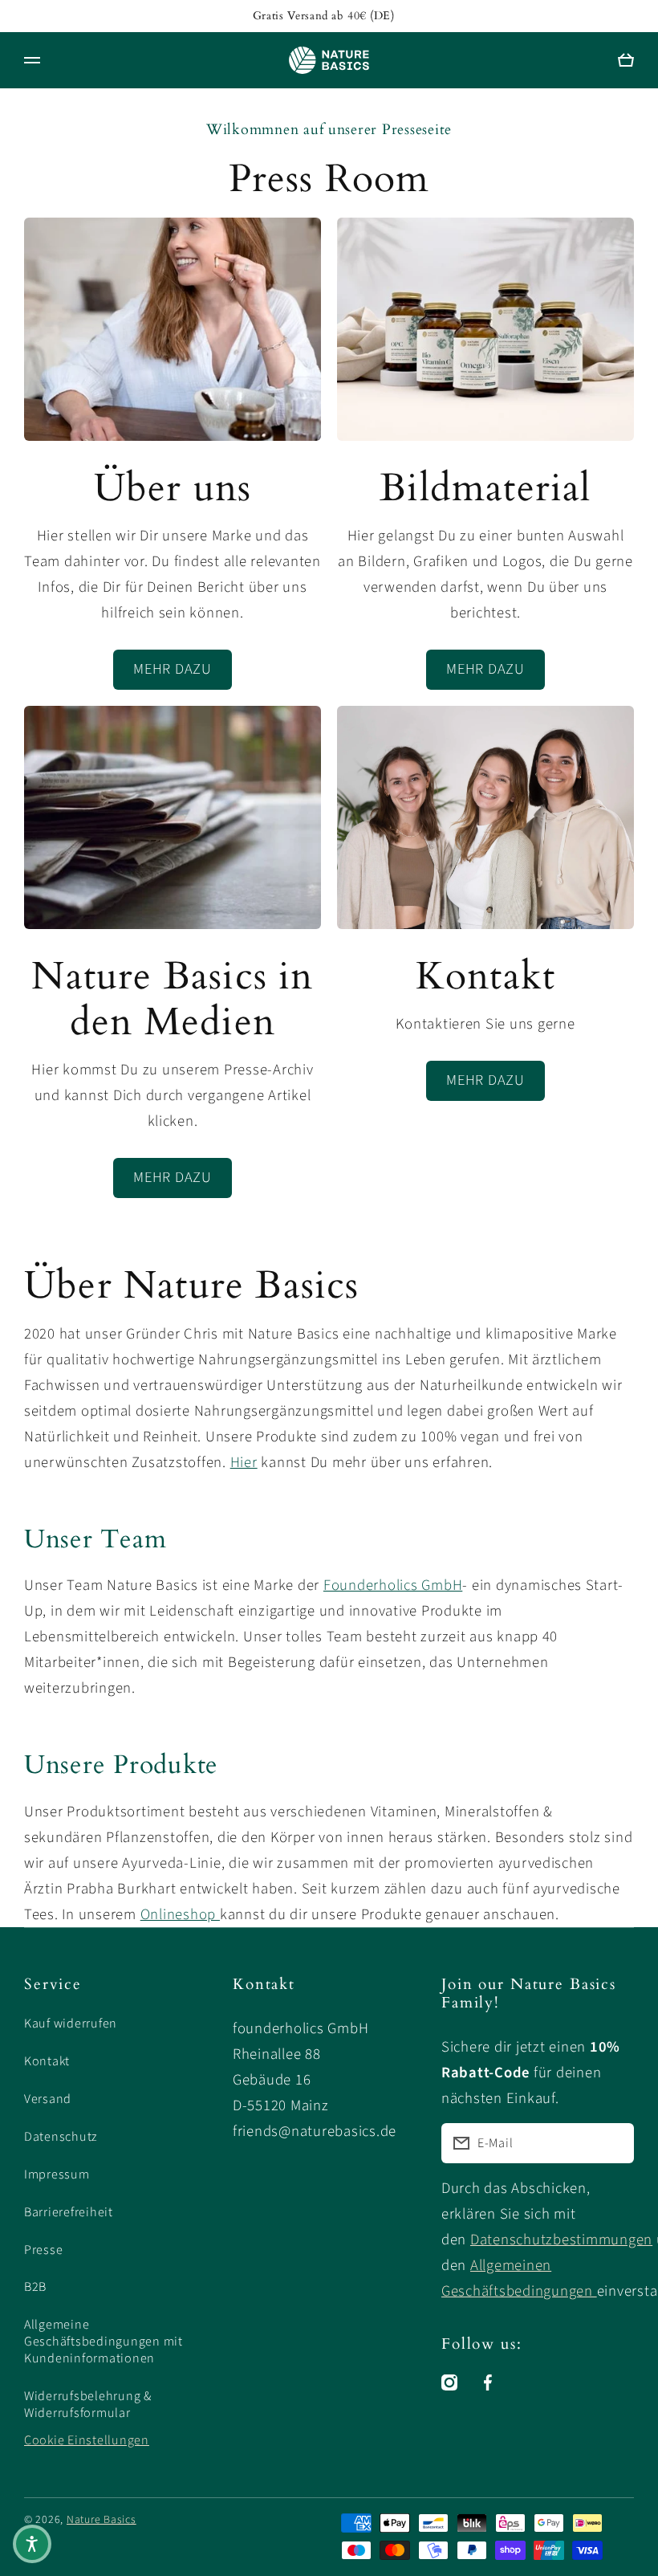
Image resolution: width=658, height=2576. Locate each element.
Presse (43, 2250)
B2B (35, 2287)
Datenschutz (61, 2137)
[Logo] (329, 60)
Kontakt (47, 2061)
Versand (48, 2099)
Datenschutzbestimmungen (561, 2240)
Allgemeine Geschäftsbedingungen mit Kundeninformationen (104, 2342)
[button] (32, 2544)
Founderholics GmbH (393, 1585)
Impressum (57, 2175)
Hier (244, 1462)
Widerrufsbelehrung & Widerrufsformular (88, 2405)
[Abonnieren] (614, 2143)
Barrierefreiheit (69, 2212)
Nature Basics (102, 2520)
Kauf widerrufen (71, 2024)
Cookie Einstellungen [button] (87, 2440)
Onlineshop (180, 1914)
